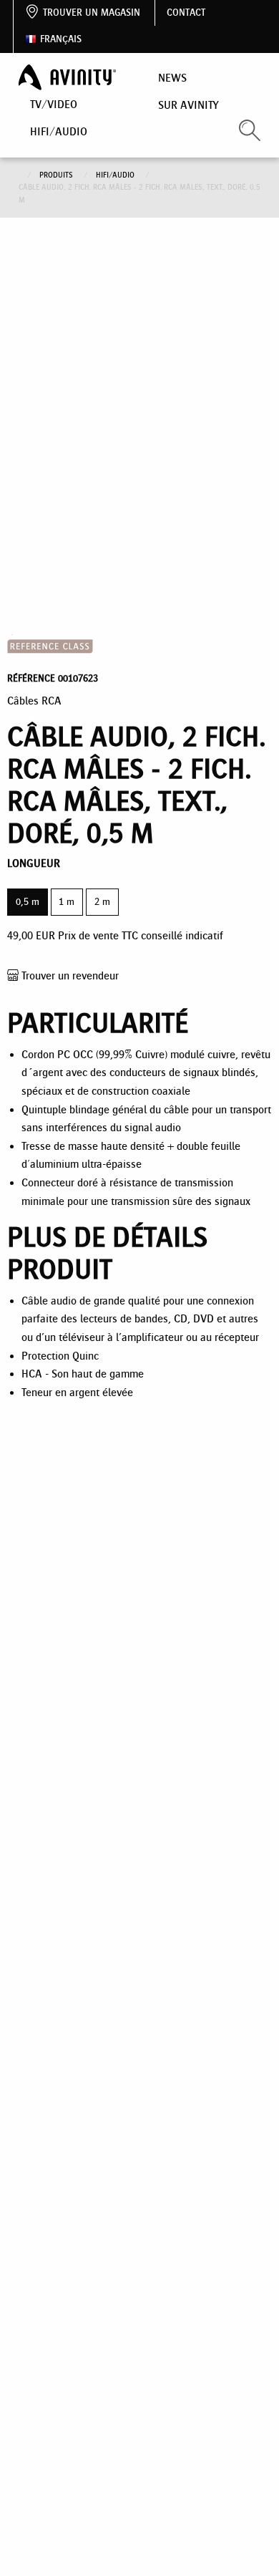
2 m (102, 902)
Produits (57, 175)
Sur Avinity (189, 105)
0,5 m (28, 902)
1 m (67, 902)
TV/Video (54, 104)
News (172, 78)
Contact (186, 13)
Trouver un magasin (92, 13)
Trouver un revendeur (69, 975)
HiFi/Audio (59, 131)
